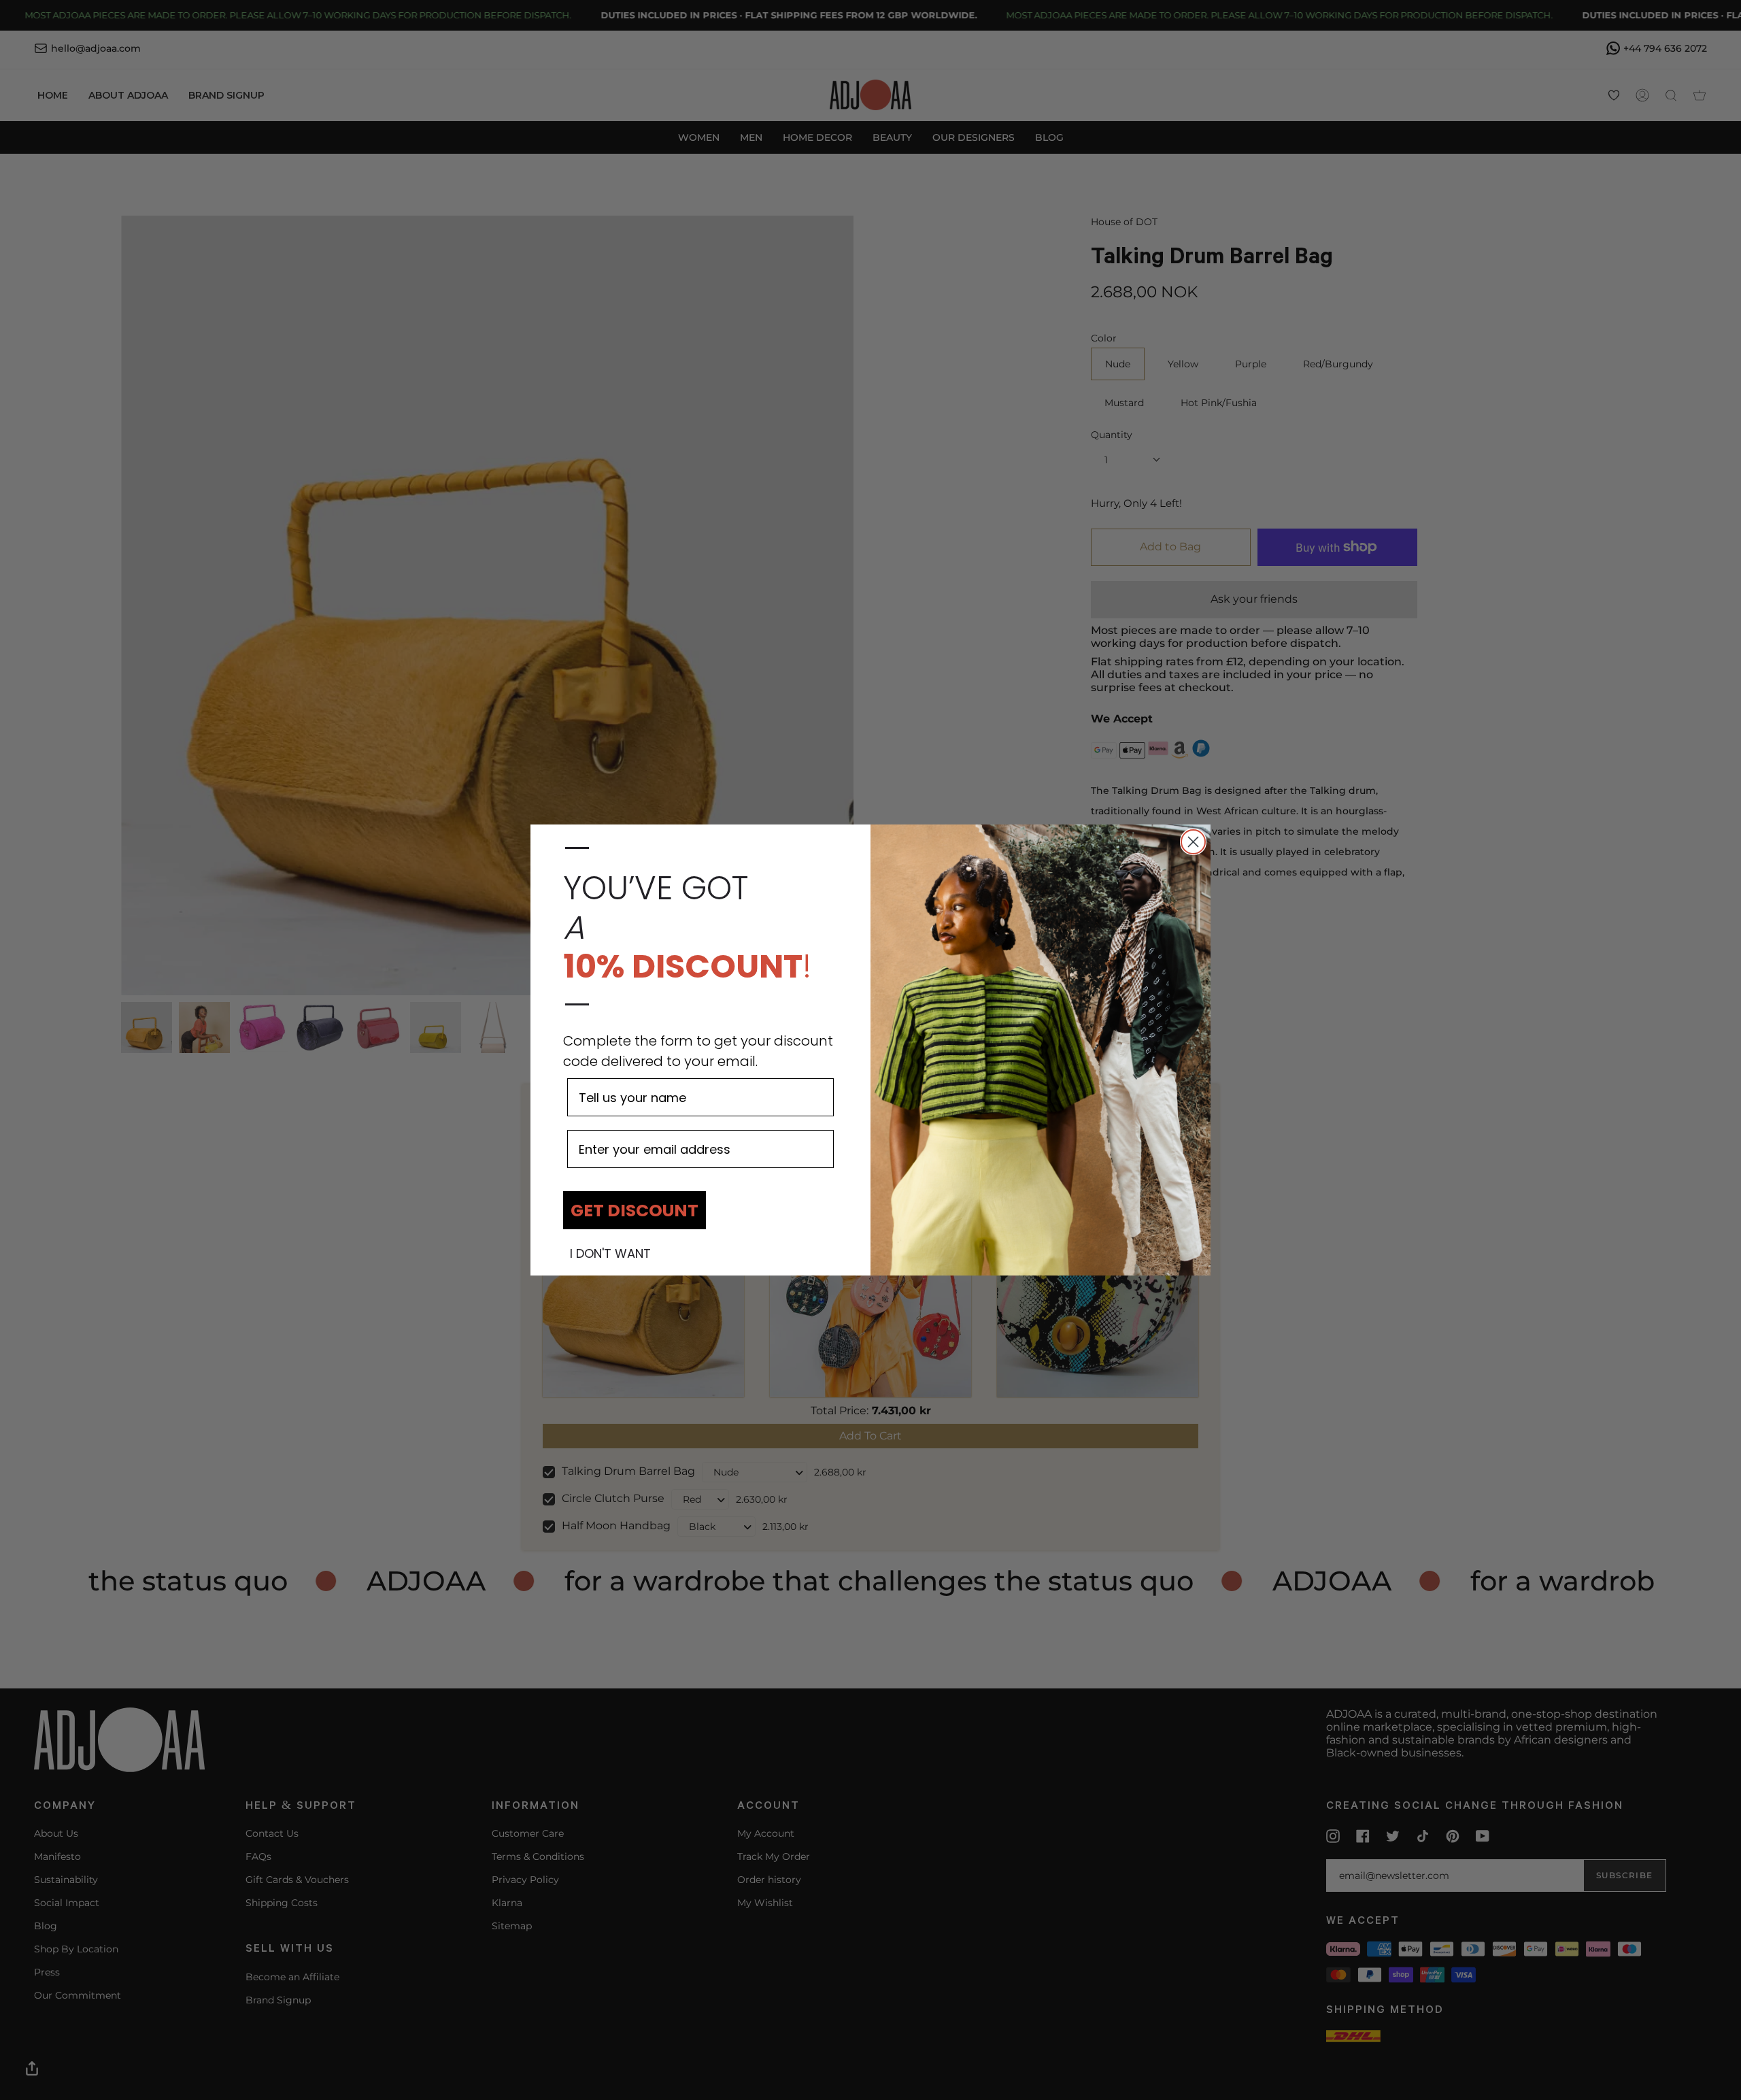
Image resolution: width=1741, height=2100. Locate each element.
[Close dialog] (1193, 842)
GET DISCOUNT (635, 1211)
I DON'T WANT (610, 1254)
